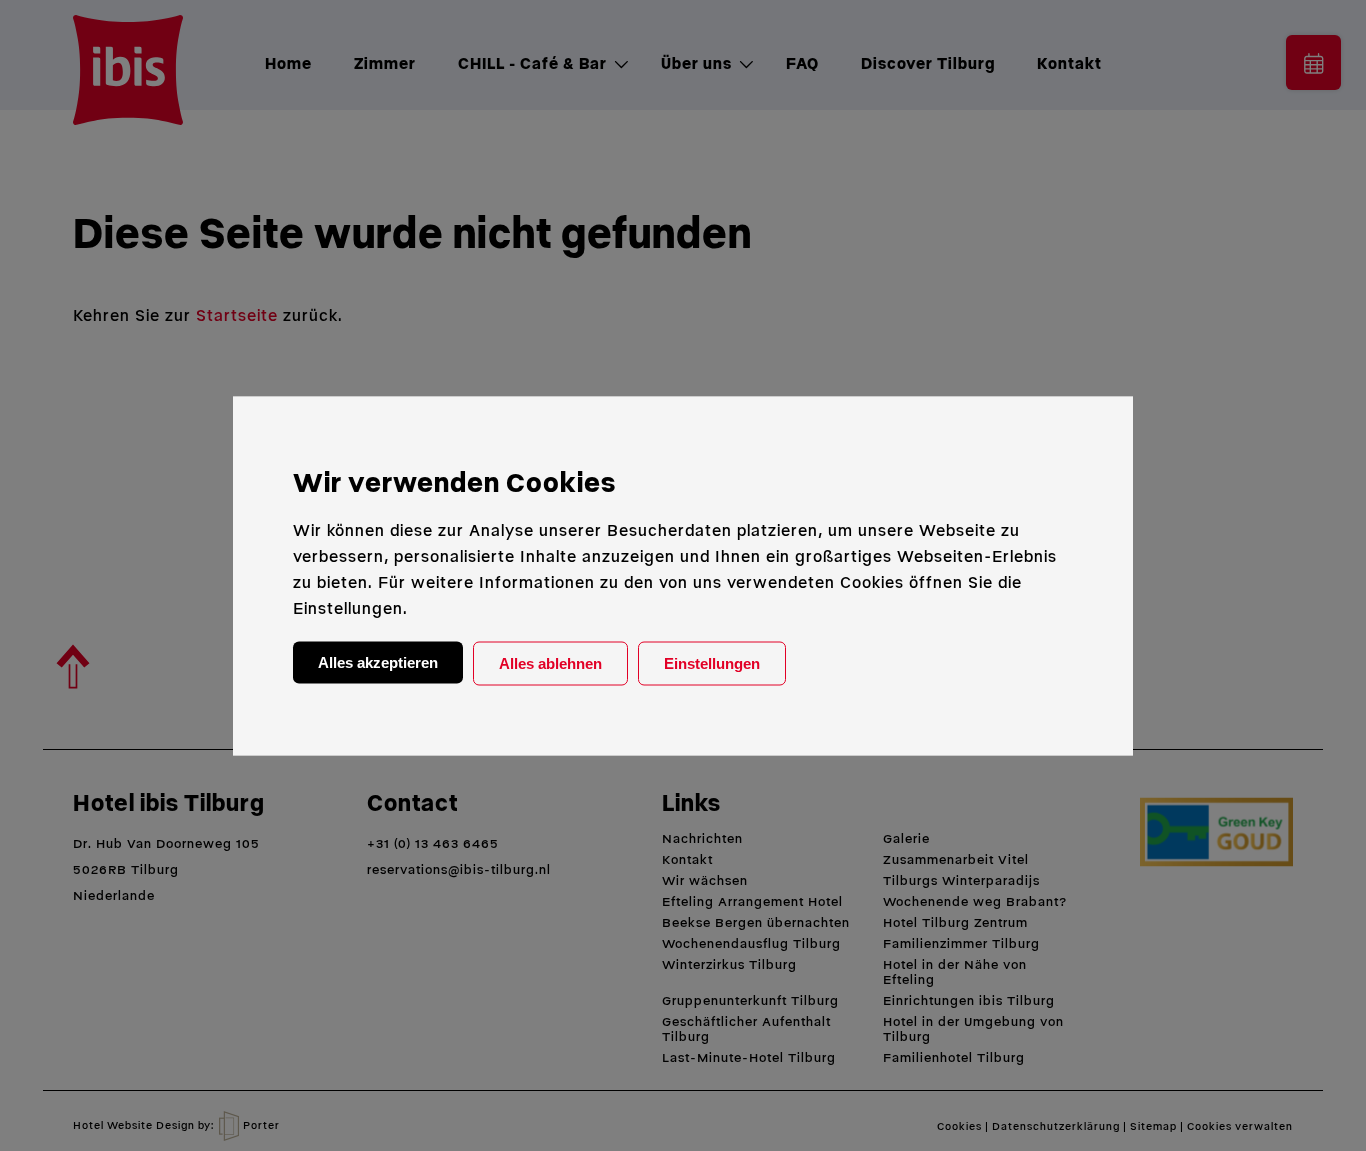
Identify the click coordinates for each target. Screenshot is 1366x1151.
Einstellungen (712, 662)
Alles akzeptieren (378, 661)
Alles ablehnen (550, 662)
